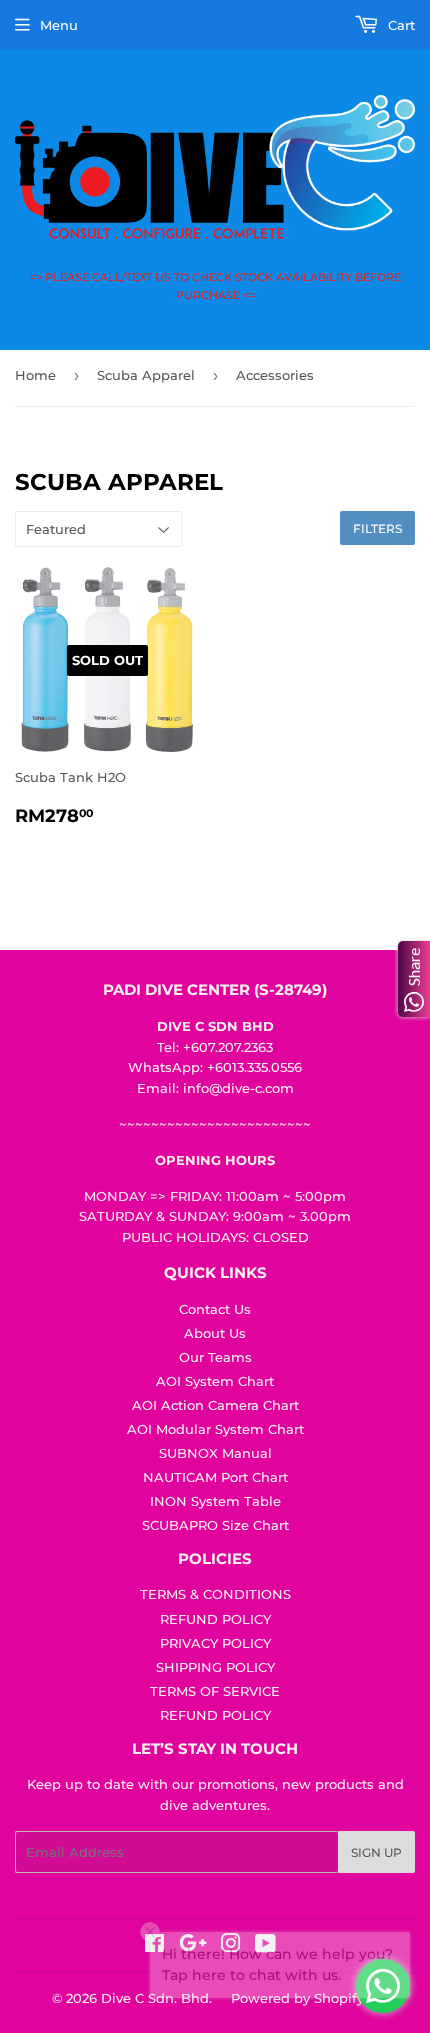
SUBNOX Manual (215, 1453)
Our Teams (215, 1357)
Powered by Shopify (297, 1998)
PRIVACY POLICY (215, 1643)
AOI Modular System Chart (215, 1429)
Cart (399, 25)
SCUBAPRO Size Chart (215, 1525)
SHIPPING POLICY (215, 1667)
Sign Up (376, 1852)
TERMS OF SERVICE (215, 1691)
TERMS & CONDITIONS (215, 1594)
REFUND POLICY (215, 1619)
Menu (59, 25)
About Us (215, 1333)
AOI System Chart (215, 1381)
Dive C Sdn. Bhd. (156, 1998)
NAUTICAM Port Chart (215, 1477)
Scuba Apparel (146, 375)
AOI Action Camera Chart (215, 1405)
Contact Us (215, 1309)
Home (35, 375)
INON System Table (215, 1501)
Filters (377, 528)
